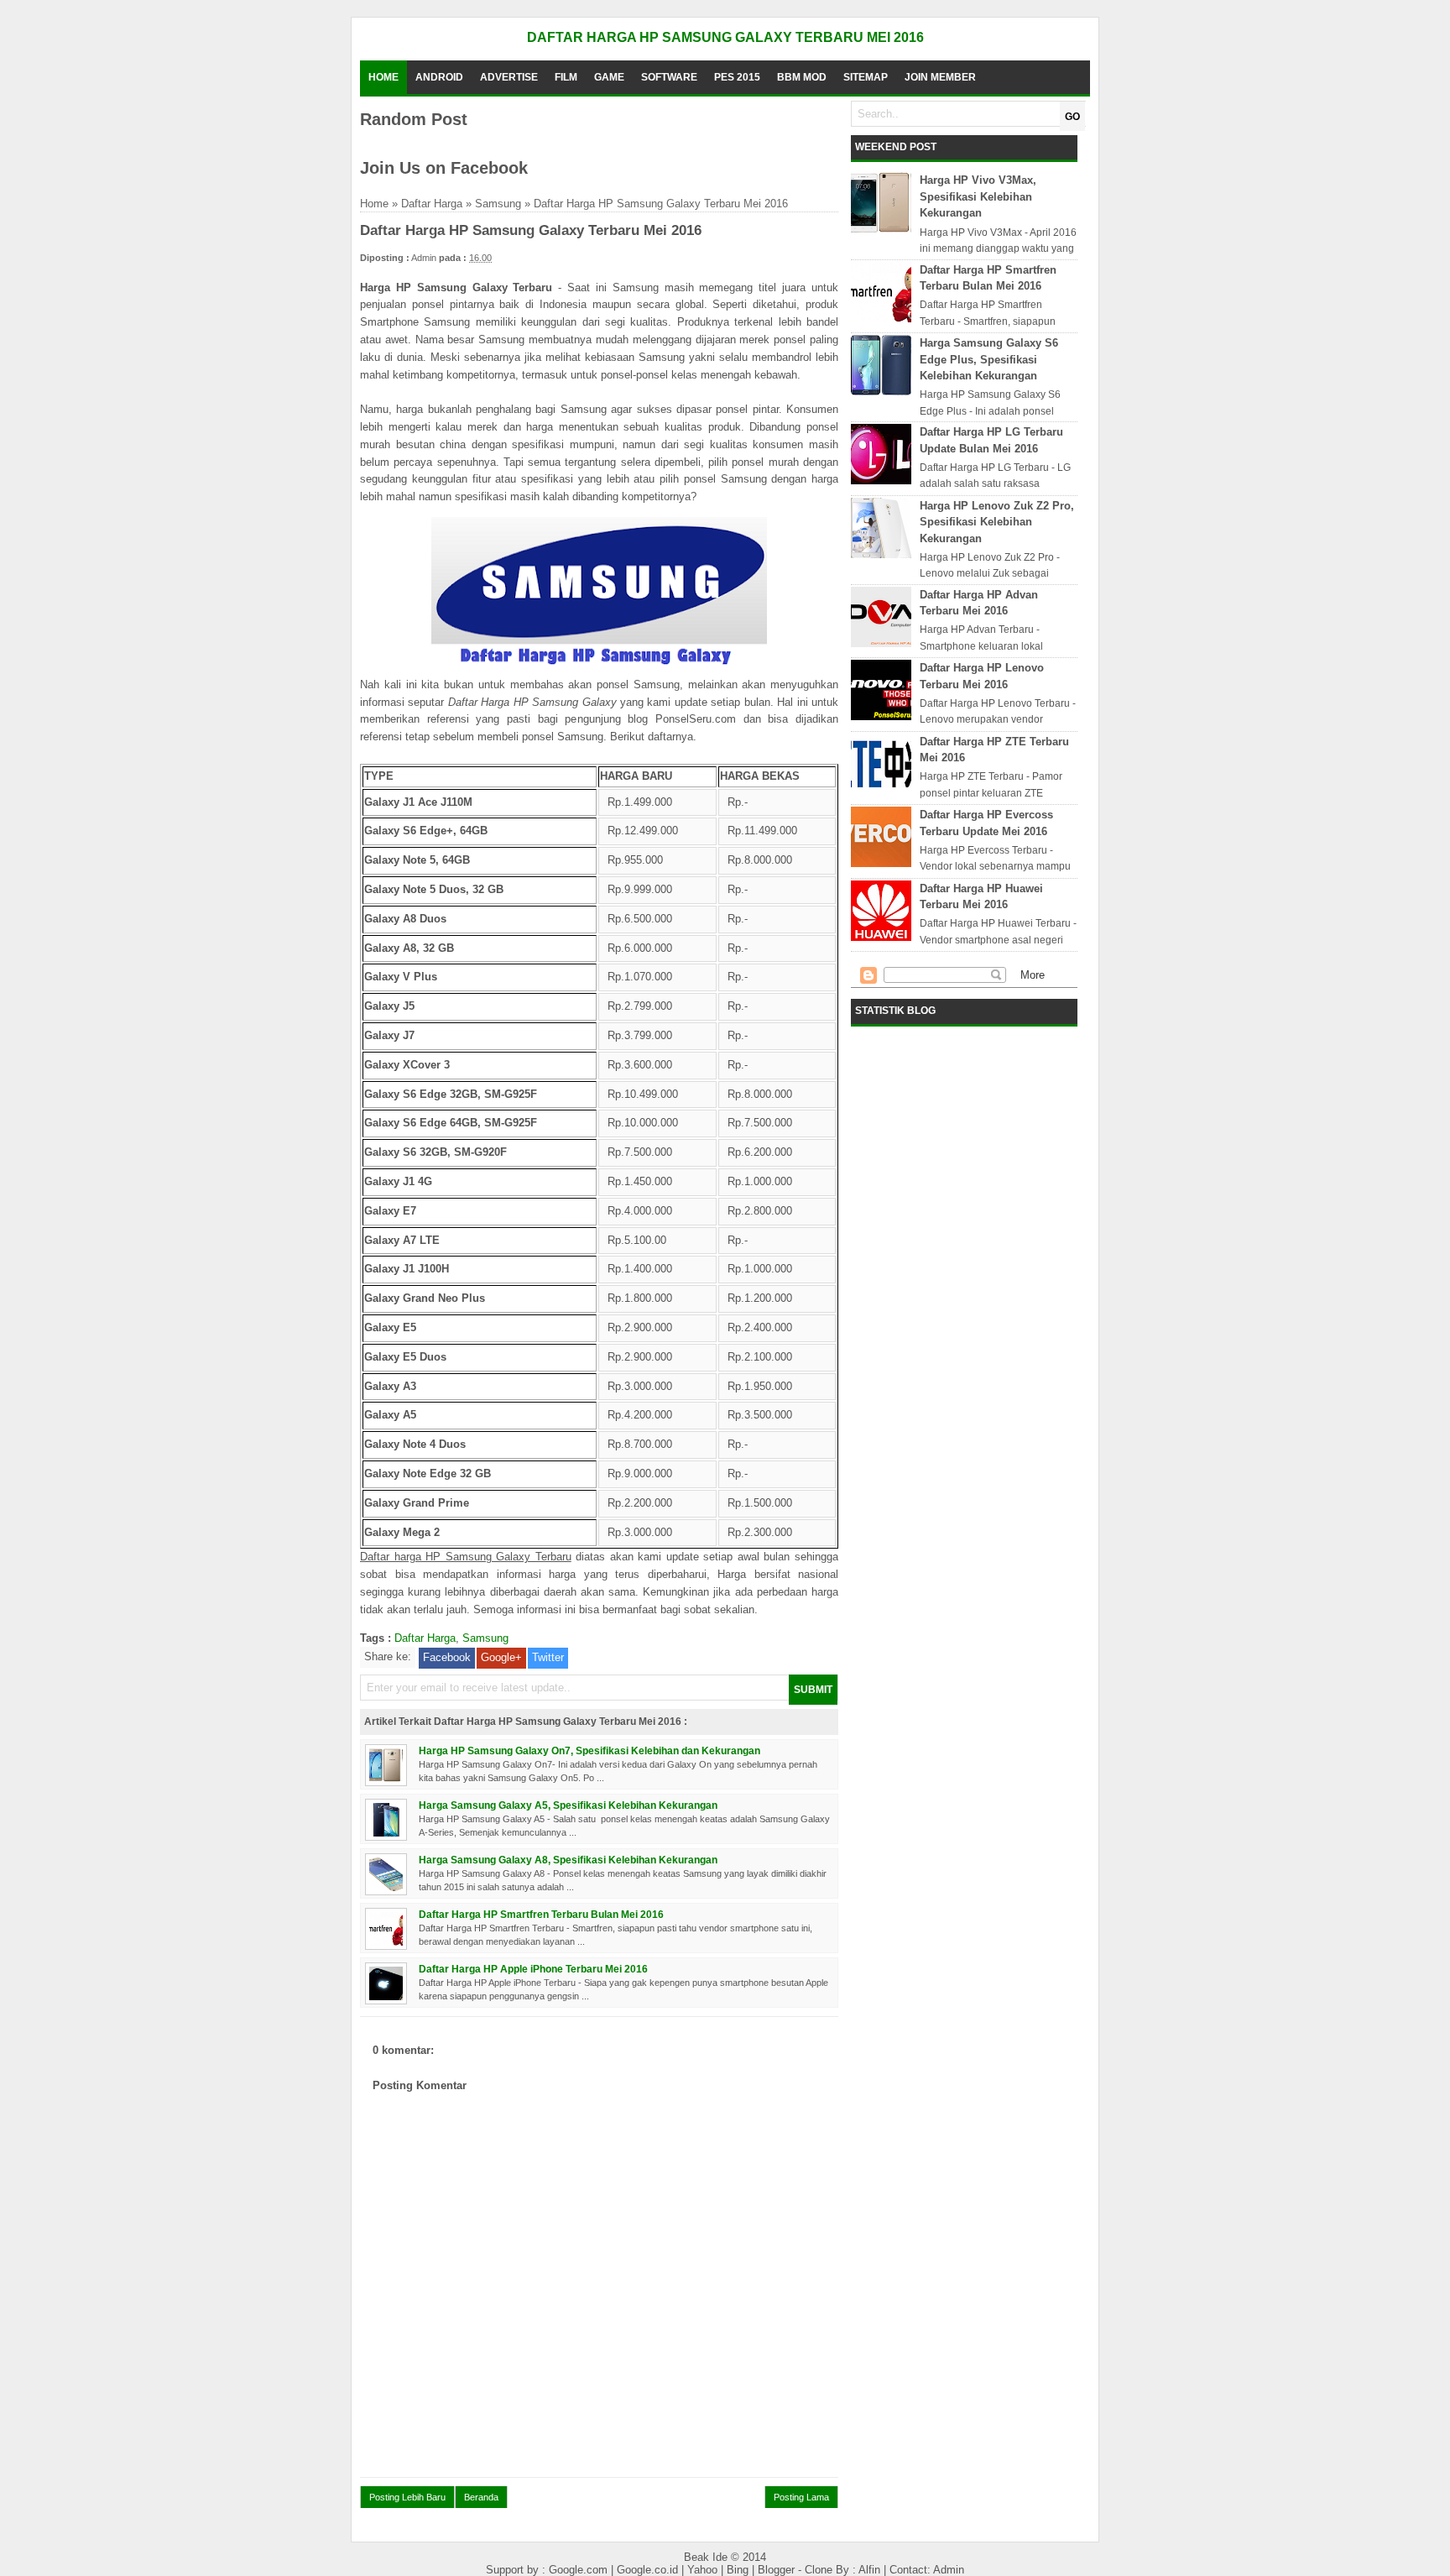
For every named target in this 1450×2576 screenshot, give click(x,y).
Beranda (481, 2497)
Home (383, 77)
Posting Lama (801, 2497)
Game (609, 77)
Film (566, 77)
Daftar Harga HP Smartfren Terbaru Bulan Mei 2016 (541, 1914)
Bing (739, 2570)
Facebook (447, 1657)
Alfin (871, 2570)
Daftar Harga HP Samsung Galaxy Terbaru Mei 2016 (725, 37)
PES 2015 (737, 77)
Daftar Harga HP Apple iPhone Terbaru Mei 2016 (533, 1969)
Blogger (778, 2570)
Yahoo (704, 2570)
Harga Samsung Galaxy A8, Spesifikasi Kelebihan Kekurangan (568, 1860)
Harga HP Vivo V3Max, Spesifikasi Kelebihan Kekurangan (978, 196)
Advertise (509, 77)
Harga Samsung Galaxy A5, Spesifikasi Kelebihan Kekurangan (568, 1805)
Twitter (548, 1657)
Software (669, 77)
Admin (949, 2570)
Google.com (580, 2570)
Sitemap (866, 77)
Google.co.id (649, 2570)
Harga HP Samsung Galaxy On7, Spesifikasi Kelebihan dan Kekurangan (589, 1750)
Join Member (940, 77)
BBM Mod (802, 77)
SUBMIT (813, 1690)
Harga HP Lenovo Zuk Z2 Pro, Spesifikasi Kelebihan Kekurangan (997, 522)
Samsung (498, 204)
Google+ (501, 1657)
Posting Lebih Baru (407, 2497)
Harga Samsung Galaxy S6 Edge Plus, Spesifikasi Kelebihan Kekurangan (989, 359)
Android (439, 77)
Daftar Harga (432, 204)
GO (1072, 117)
